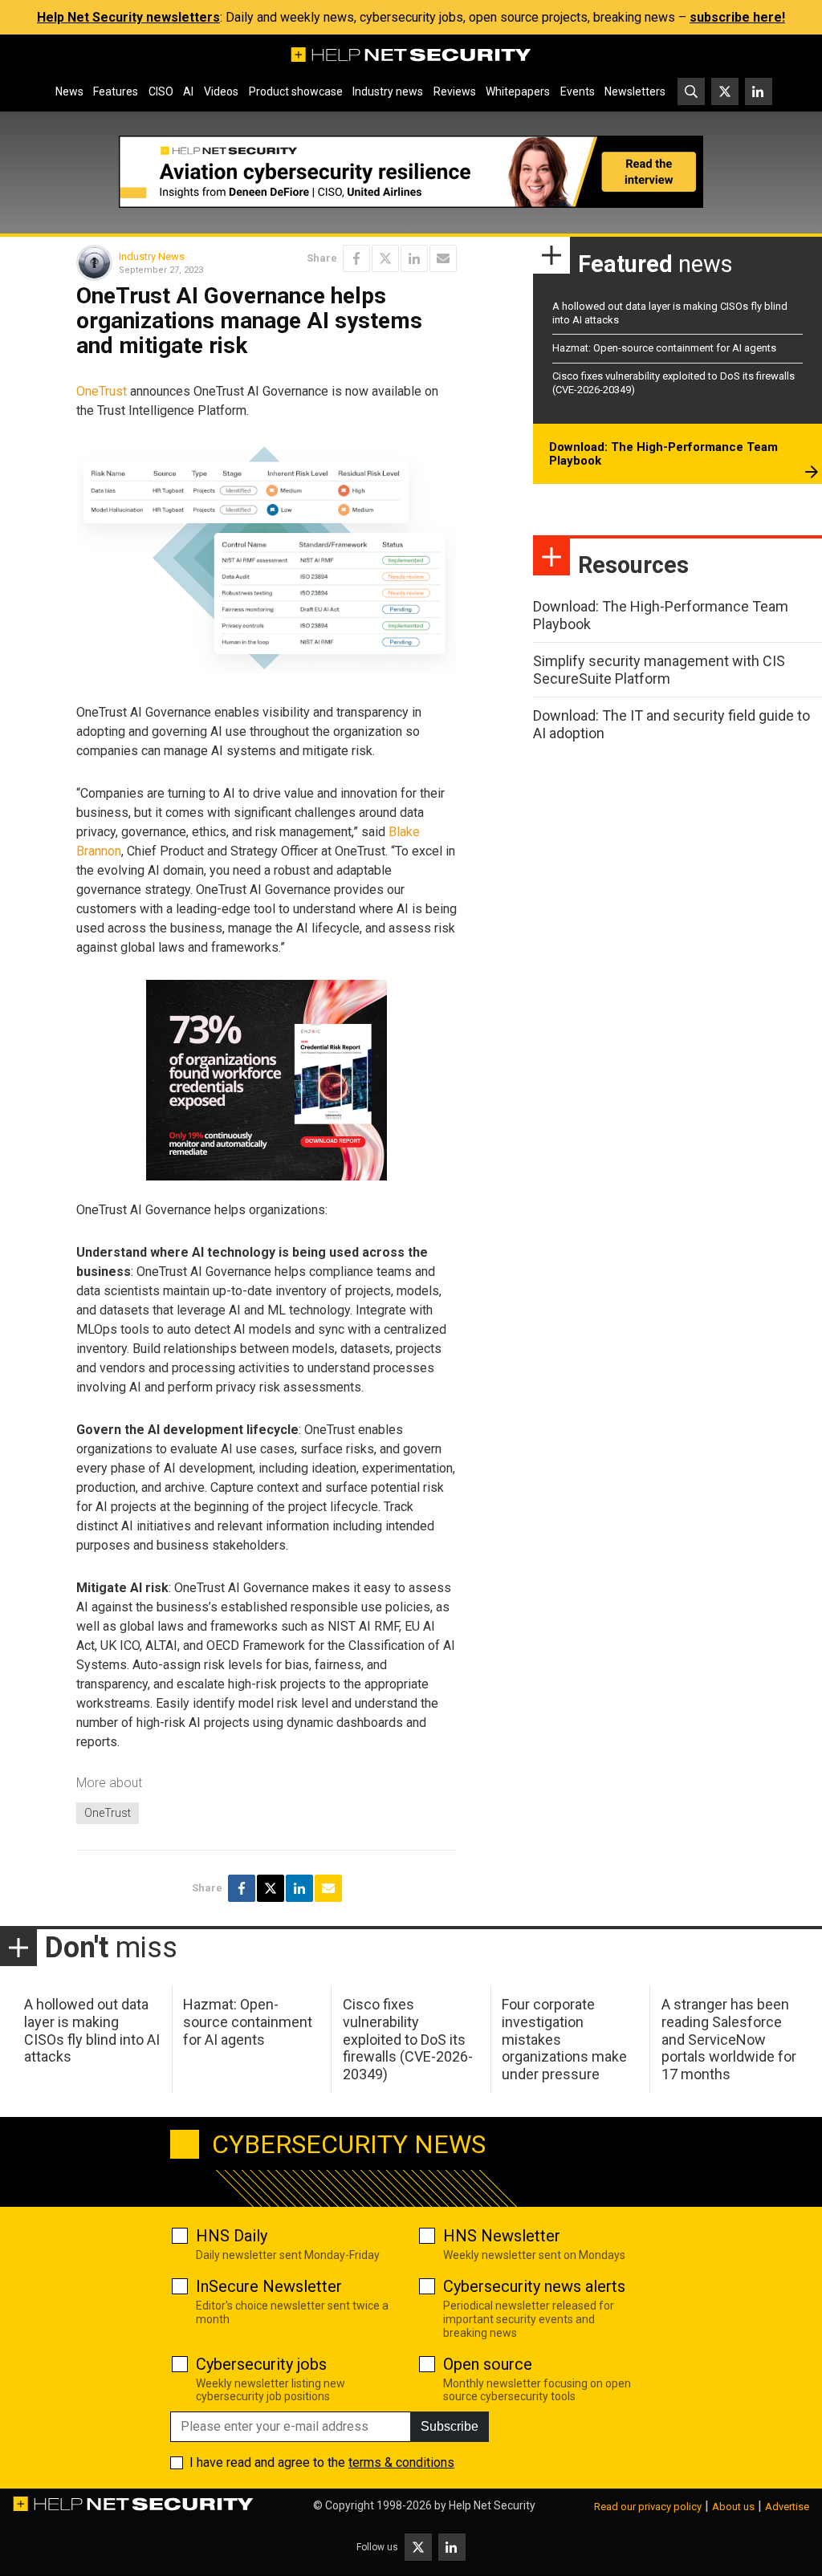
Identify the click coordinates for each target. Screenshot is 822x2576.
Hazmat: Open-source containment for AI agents (664, 348)
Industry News (152, 256)
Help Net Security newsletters (128, 17)
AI (188, 91)
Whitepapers (518, 91)
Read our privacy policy (648, 2507)
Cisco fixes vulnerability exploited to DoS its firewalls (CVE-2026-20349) (408, 2039)
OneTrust (102, 391)
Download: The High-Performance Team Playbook (663, 454)
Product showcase (296, 91)
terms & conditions (401, 2462)
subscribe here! (737, 17)
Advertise (787, 2507)
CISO (161, 91)
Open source (488, 2364)
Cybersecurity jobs (261, 2364)
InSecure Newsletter (269, 2286)
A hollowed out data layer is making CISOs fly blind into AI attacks (92, 2030)
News (69, 91)
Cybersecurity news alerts (534, 2286)
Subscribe (450, 2426)
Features (116, 91)
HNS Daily (232, 2236)
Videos (221, 91)
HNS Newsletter (502, 2236)
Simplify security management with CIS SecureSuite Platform (659, 670)
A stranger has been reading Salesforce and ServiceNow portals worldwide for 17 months (729, 2039)
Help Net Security (492, 2505)
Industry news (388, 91)
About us (733, 2507)
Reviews (455, 91)
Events (578, 91)
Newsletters (635, 91)
